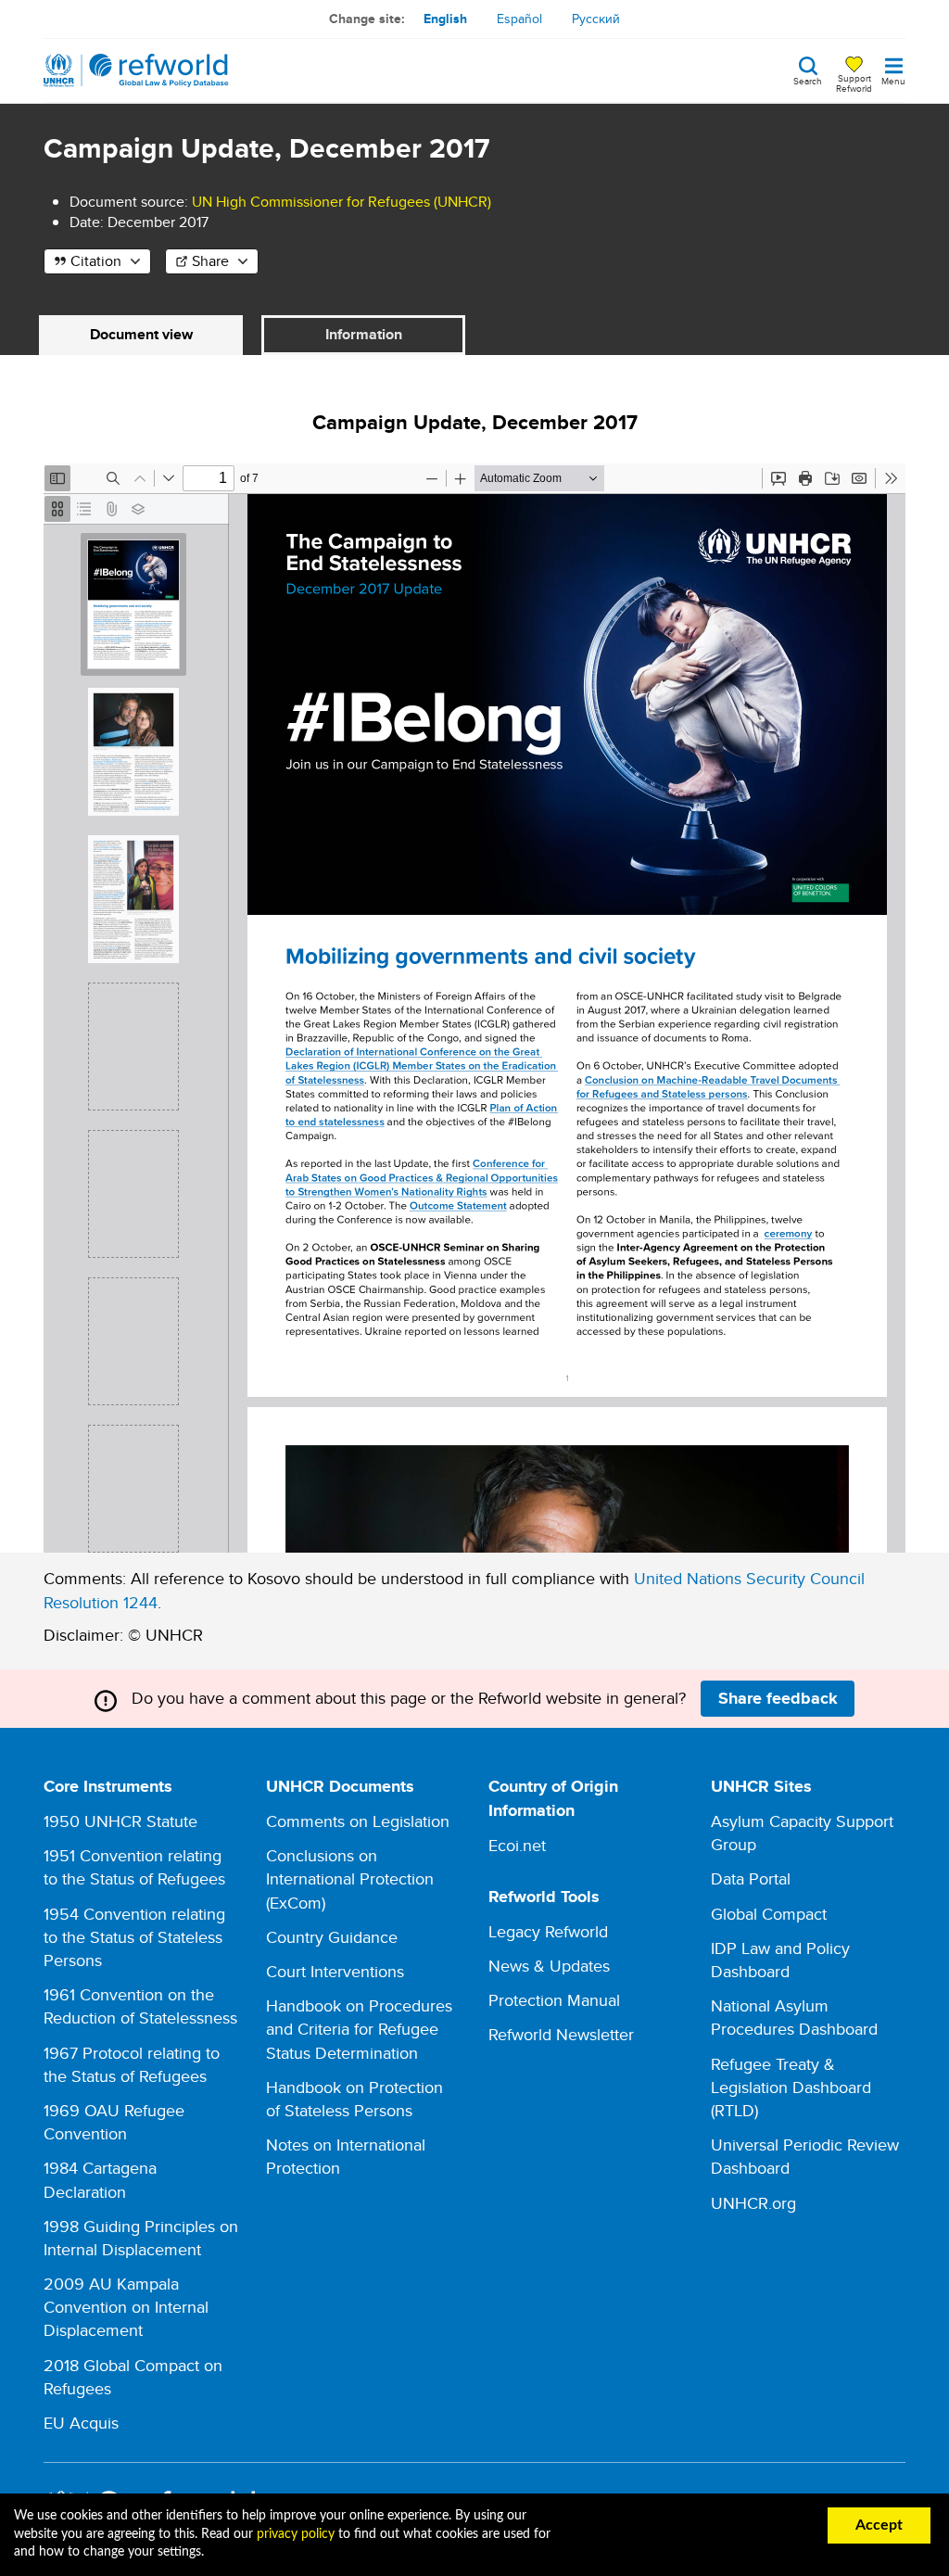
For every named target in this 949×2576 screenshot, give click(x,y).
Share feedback (778, 1698)
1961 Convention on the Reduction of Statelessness (140, 2006)
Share (210, 261)
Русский (596, 19)
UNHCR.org (753, 2203)
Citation (96, 261)
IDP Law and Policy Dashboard (780, 1960)
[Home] (136, 70)
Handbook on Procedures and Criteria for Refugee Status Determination (359, 2029)
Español (519, 19)
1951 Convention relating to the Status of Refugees (134, 1867)
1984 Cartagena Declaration (100, 2179)
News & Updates (549, 1966)
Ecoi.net (517, 1845)
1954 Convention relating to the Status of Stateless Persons (134, 1937)
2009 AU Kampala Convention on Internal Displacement (126, 2307)
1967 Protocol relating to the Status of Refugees (132, 2064)
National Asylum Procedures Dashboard (794, 2017)
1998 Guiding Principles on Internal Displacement (141, 2238)
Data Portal (751, 1878)
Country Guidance (332, 1937)
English (445, 19)
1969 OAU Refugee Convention (114, 2122)
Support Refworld (854, 82)
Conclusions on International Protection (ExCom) (350, 1878)
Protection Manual (554, 2000)
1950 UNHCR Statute (120, 1821)
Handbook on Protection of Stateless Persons (354, 2099)
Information (364, 334)
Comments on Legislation (358, 1821)
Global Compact (769, 1914)
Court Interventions (335, 1971)
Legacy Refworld (548, 1931)
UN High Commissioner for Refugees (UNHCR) (342, 202)
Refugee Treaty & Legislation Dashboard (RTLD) (791, 2087)
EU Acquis (81, 2423)
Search (808, 80)
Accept (879, 2525)
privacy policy (296, 2534)
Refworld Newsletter (561, 2034)
